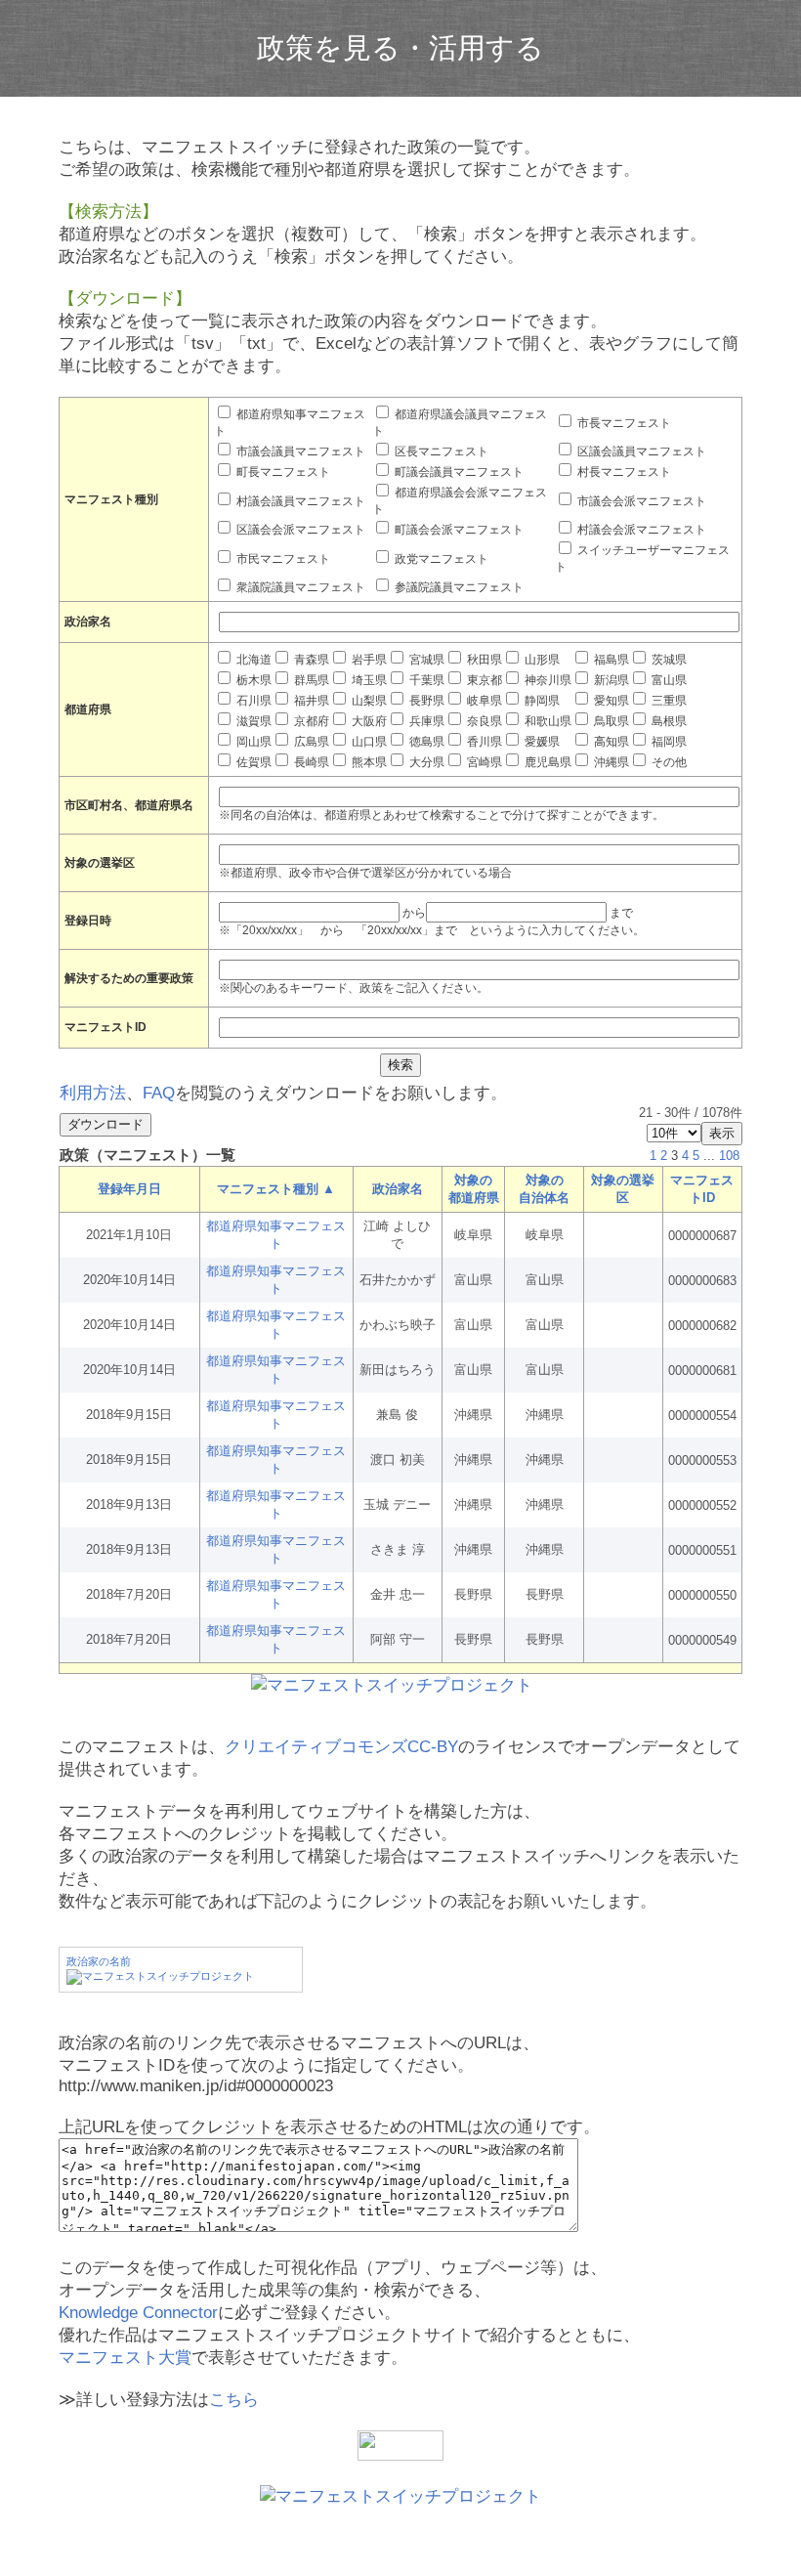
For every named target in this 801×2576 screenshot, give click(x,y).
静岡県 (541, 701)
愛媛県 (541, 742)
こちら (234, 2400)
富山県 (668, 680)
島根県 (668, 721)
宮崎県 (483, 762)
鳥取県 (610, 721)
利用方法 (93, 1093)
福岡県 (668, 742)
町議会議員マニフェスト (458, 472)
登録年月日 (129, 1189)
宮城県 (425, 660)
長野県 (425, 701)
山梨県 (368, 701)
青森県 (310, 660)
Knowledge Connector (138, 2313)
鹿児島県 (547, 762)
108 (729, 1156)
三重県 (668, 701)
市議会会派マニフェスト (640, 501)
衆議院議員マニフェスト (299, 587)
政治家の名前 (99, 1961)
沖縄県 (610, 762)
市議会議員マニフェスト (299, 451)
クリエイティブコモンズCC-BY (341, 1747)
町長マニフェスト (282, 472)
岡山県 (253, 742)
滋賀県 (253, 721)
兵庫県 (425, 721)
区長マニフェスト (440, 451)
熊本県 (368, 762)
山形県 (541, 660)
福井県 (310, 701)
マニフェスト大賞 (125, 2358)
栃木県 (253, 680)
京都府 (310, 721)
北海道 (253, 660)
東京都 (483, 680)
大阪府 (368, 721)
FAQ (159, 1093)
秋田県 (483, 660)
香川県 (483, 742)
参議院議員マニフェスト (458, 587)
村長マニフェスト (623, 472)
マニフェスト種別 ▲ (276, 1189)
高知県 (610, 742)
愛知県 (610, 701)
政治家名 (398, 1189)
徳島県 (425, 742)
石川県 (253, 701)
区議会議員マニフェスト (640, 451)
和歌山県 (547, 721)
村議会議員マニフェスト (299, 501)
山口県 (368, 742)
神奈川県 (547, 680)
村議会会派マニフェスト (640, 530)
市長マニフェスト (623, 423)
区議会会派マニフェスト (299, 530)
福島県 (610, 660)
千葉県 (425, 680)
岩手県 (368, 660)
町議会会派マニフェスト (458, 530)
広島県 (310, 742)
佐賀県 (253, 762)
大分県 (425, 762)
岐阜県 (483, 701)
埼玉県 (368, 680)
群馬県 (310, 680)
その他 (668, 762)
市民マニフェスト (282, 559)
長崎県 (310, 762)
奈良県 (483, 721)
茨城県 (668, 660)
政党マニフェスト (440, 559)
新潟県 (610, 680)
